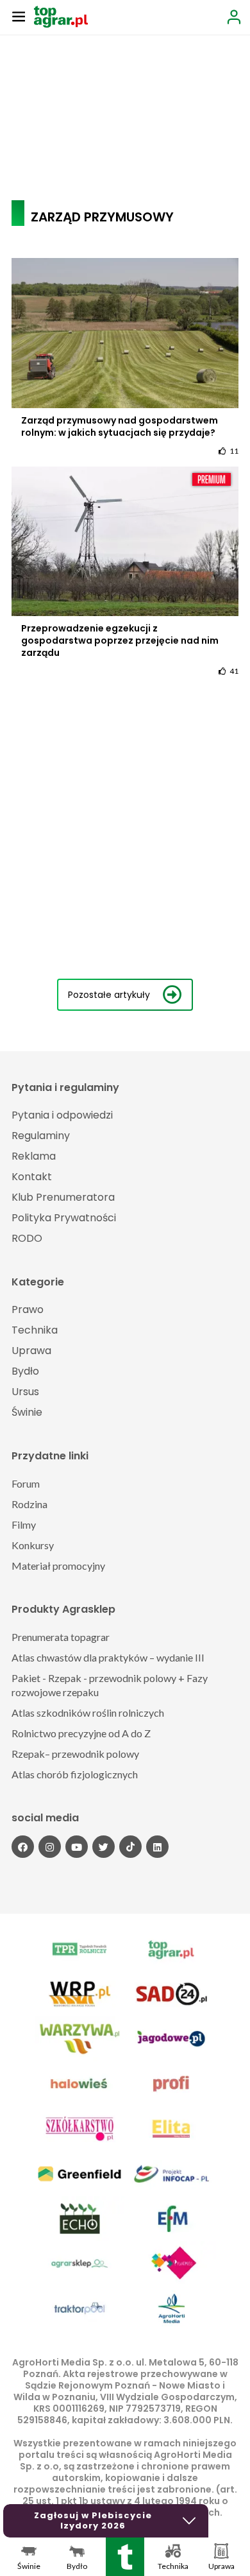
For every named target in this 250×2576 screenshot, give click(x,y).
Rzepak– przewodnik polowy (75, 1754)
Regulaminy (41, 1136)
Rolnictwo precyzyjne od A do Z (81, 1733)
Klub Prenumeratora (63, 1197)
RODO (27, 1238)
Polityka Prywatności (64, 1218)
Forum (26, 1483)
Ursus (25, 1392)
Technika (35, 1330)
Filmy (24, 1524)
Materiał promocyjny (58, 1566)
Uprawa (31, 1351)
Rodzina (29, 1504)
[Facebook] (23, 1847)
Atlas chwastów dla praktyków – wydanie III (108, 1657)
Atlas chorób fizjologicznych (75, 1774)
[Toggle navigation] (19, 16)
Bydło (25, 1371)
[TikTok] (130, 1847)
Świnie (27, 1412)
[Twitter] (104, 1847)
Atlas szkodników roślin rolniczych (88, 1713)
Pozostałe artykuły (109, 995)
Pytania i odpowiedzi (62, 1115)
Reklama (34, 1156)
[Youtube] (77, 1847)
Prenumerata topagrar (61, 1637)
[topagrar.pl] (61, 16)
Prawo (28, 1309)
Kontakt (32, 1177)
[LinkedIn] (157, 1847)
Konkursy (33, 1545)
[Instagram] (50, 1847)
